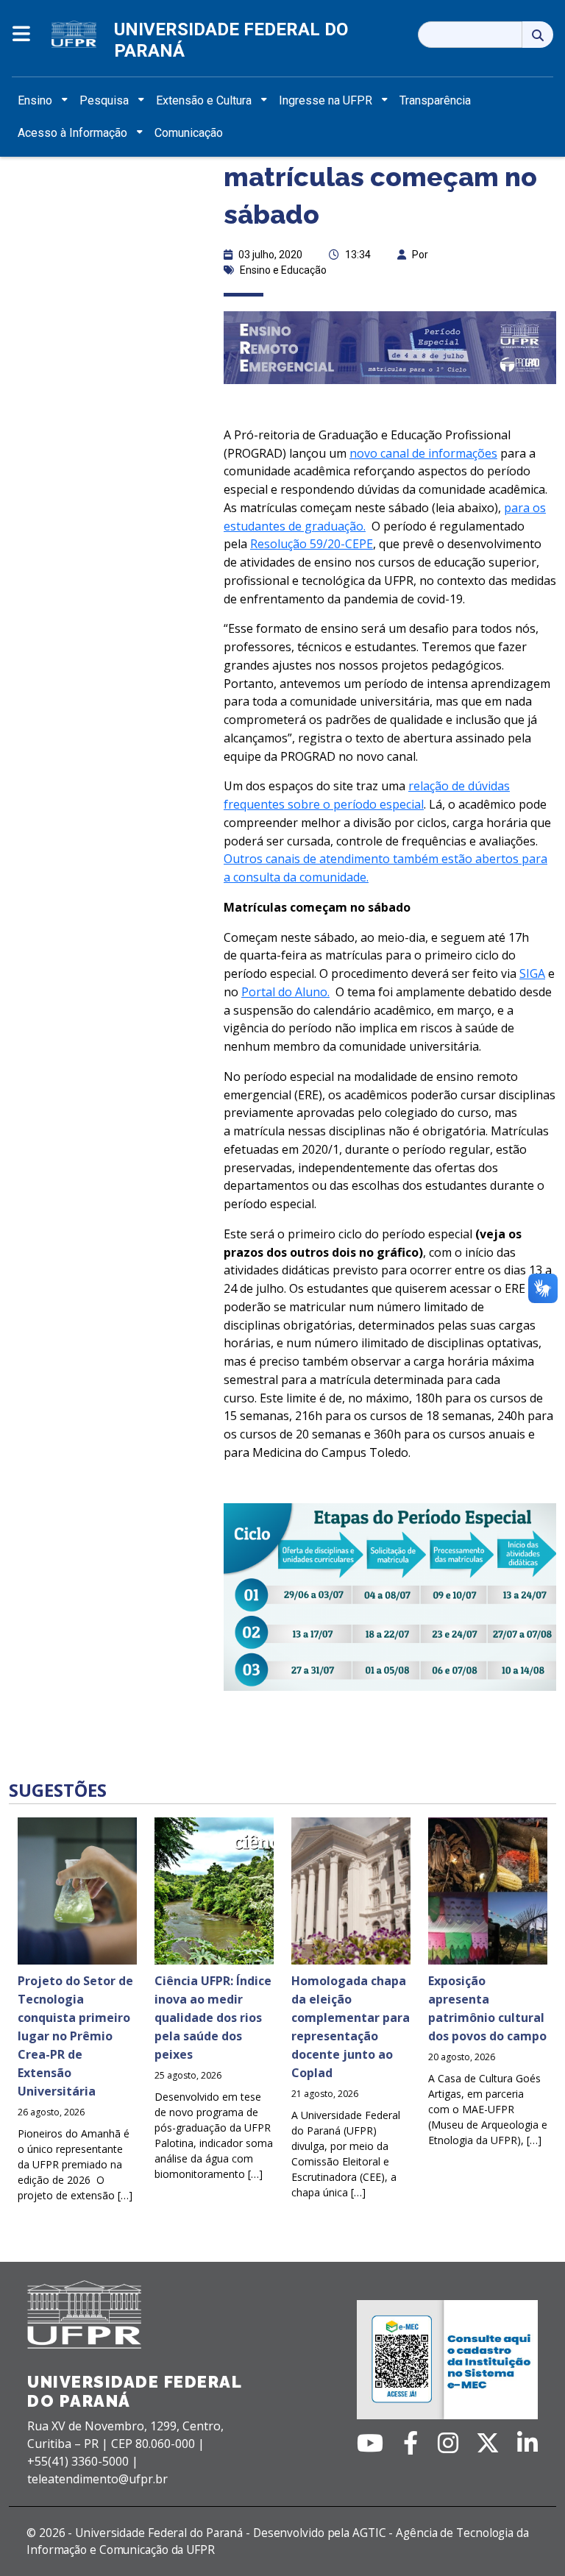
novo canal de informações (423, 453)
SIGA (532, 973)
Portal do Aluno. (285, 992)
